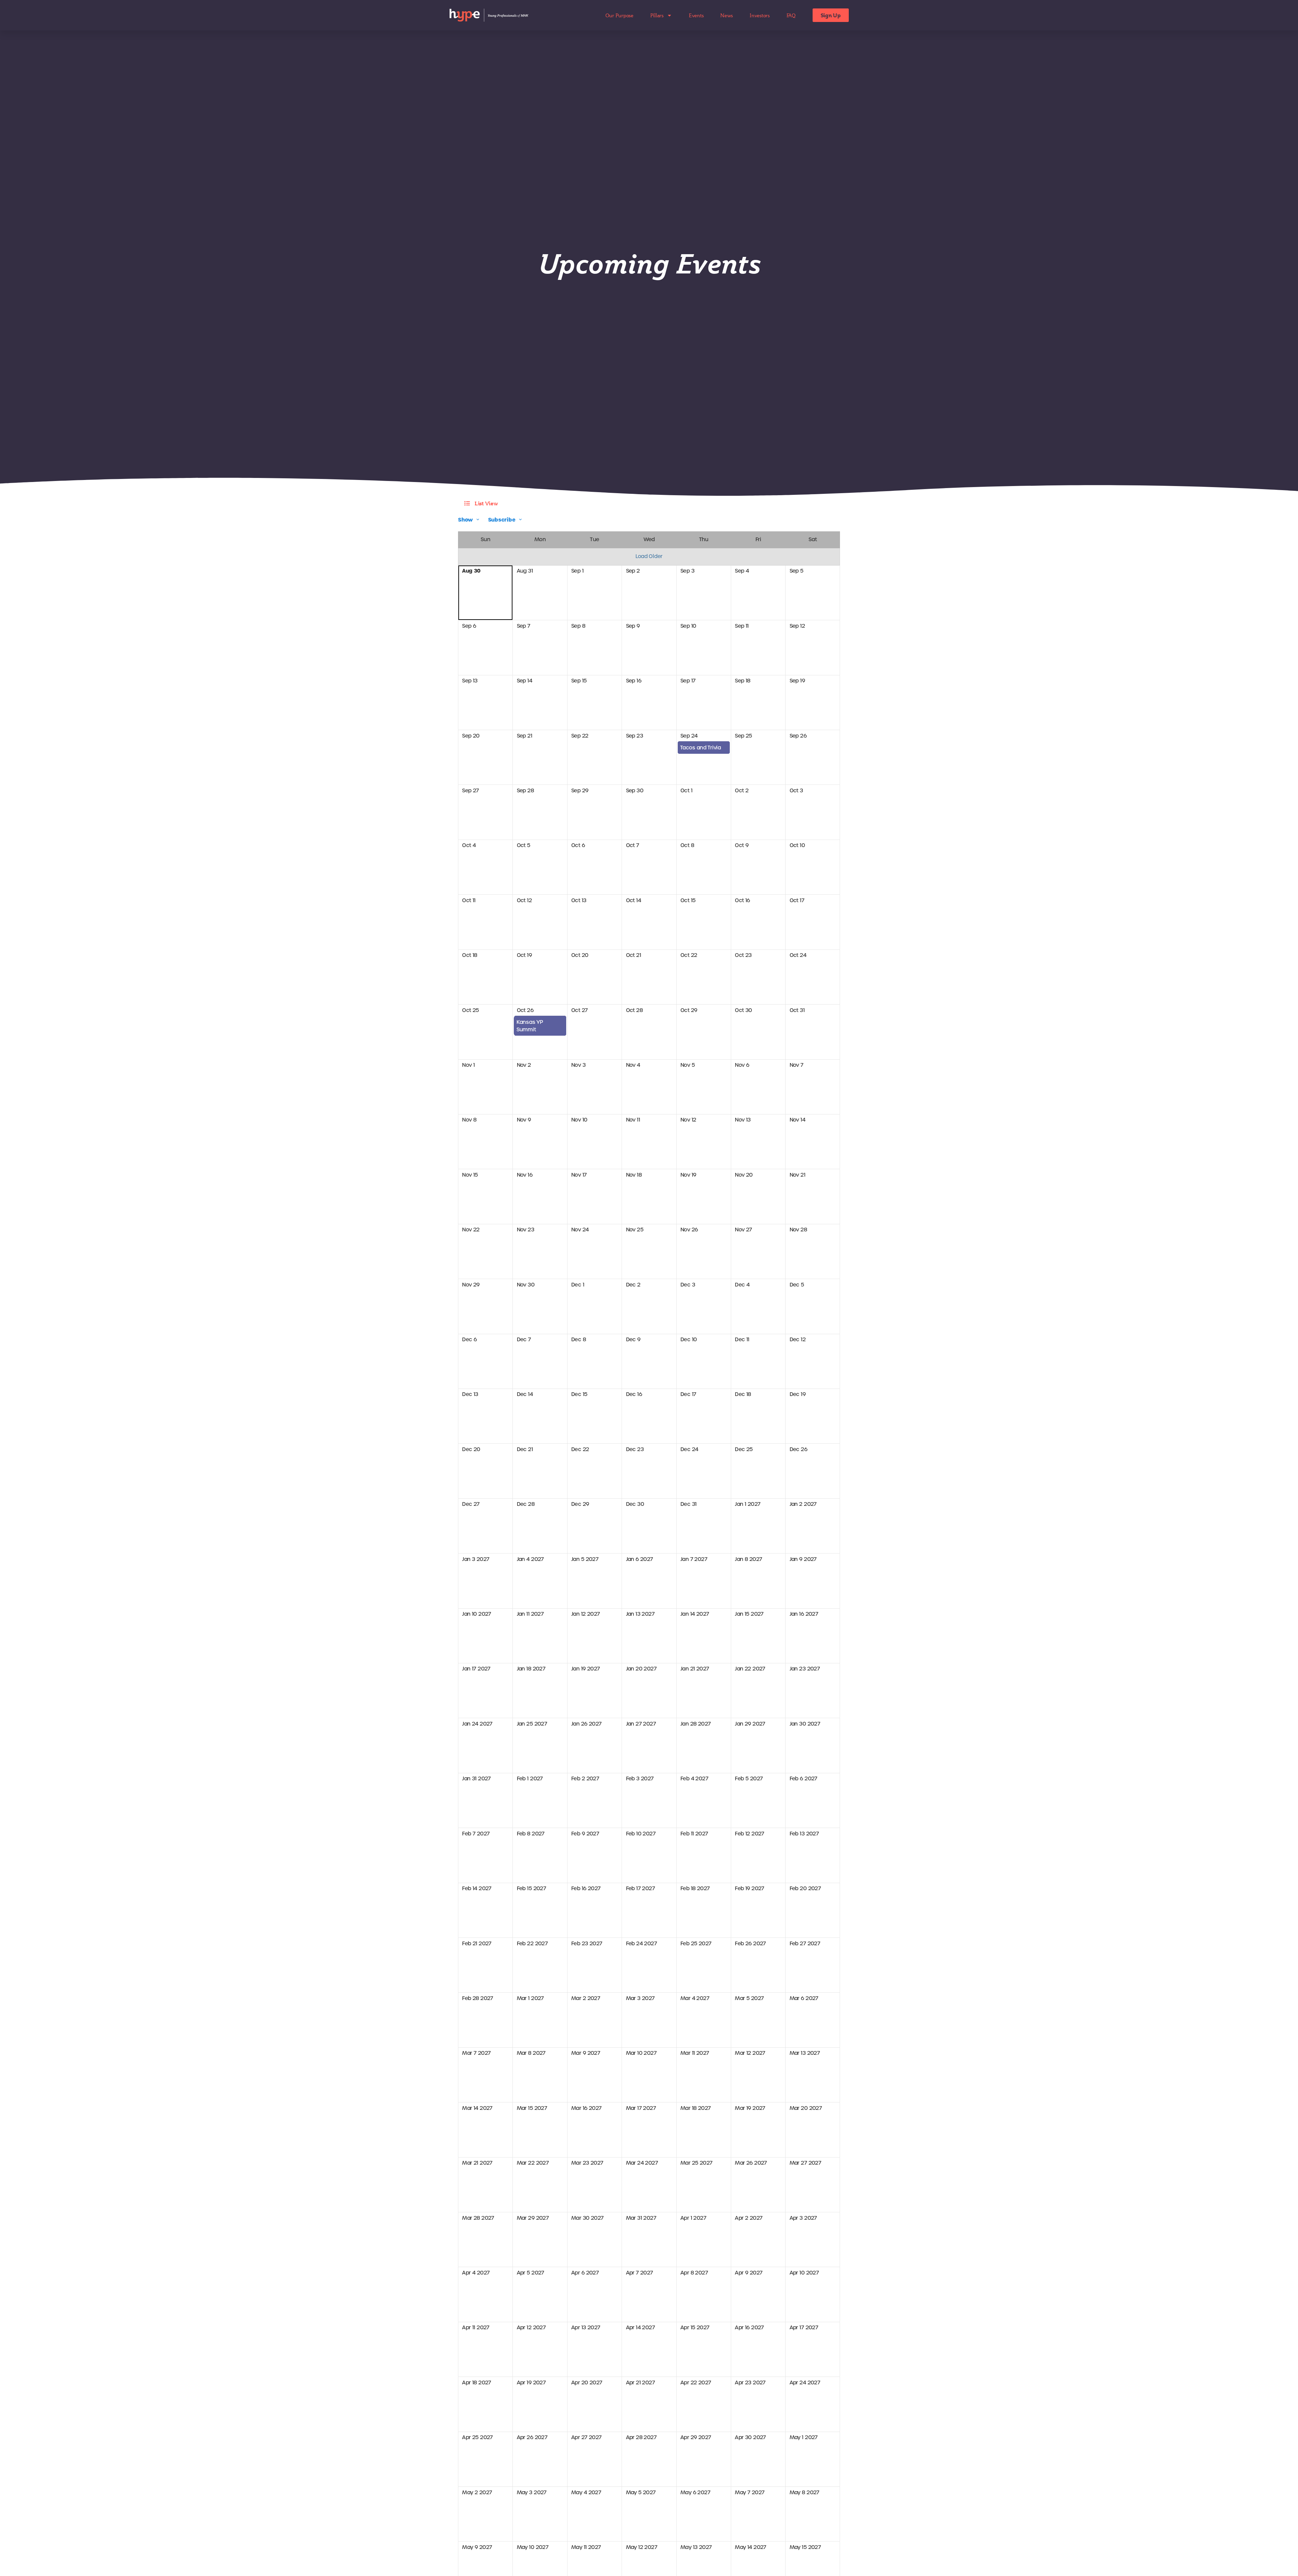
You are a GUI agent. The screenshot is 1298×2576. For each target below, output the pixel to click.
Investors (760, 15)
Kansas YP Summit (530, 1026)
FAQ (791, 15)
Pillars (657, 15)
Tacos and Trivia (701, 748)
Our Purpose (619, 15)
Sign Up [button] (831, 15)
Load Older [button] (649, 556)
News (727, 15)
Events (696, 15)
